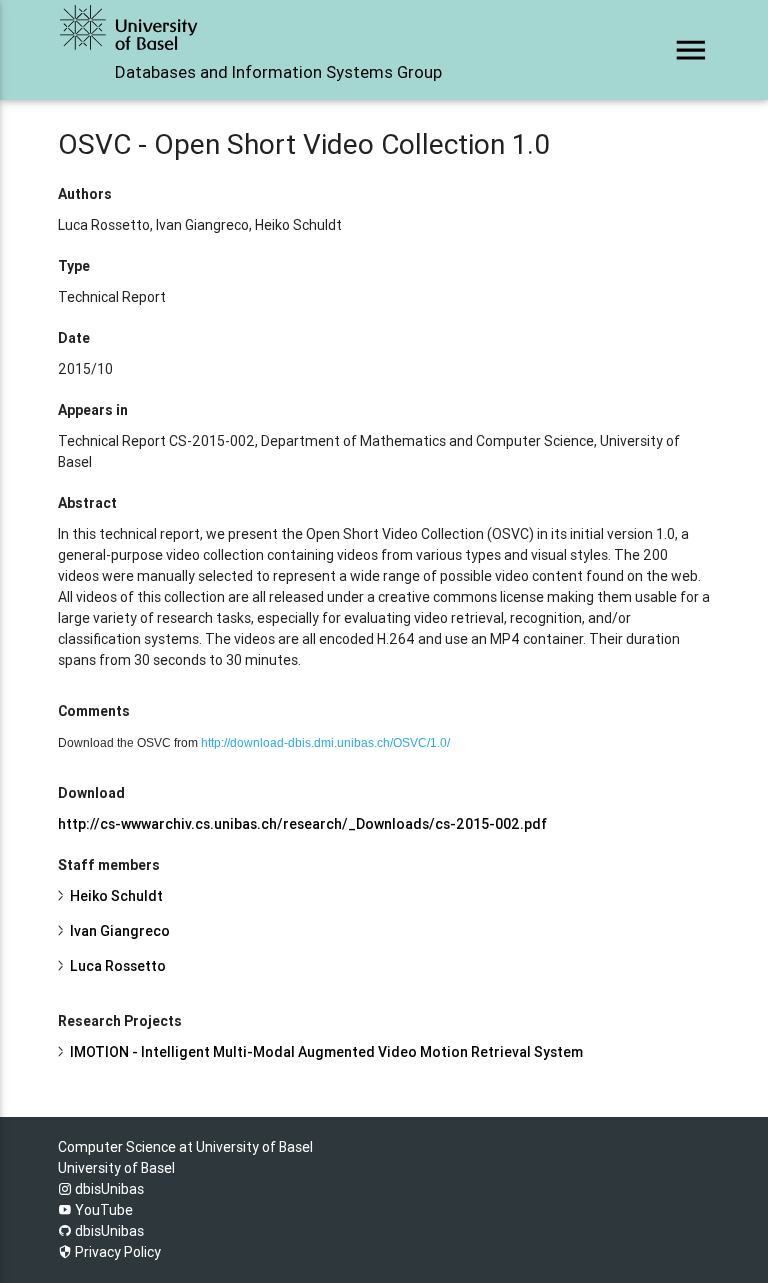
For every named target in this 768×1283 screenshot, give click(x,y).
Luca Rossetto (118, 966)
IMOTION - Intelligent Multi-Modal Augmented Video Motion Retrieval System (326, 1052)
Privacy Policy (116, 1252)
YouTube (102, 1210)
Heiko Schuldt (116, 896)
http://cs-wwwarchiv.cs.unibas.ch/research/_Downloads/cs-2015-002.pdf (302, 824)
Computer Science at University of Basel (185, 1147)
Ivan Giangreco (120, 931)
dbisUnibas (108, 1189)
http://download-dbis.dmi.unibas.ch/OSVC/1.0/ (325, 743)
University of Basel (116, 1168)
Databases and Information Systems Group (278, 72)
